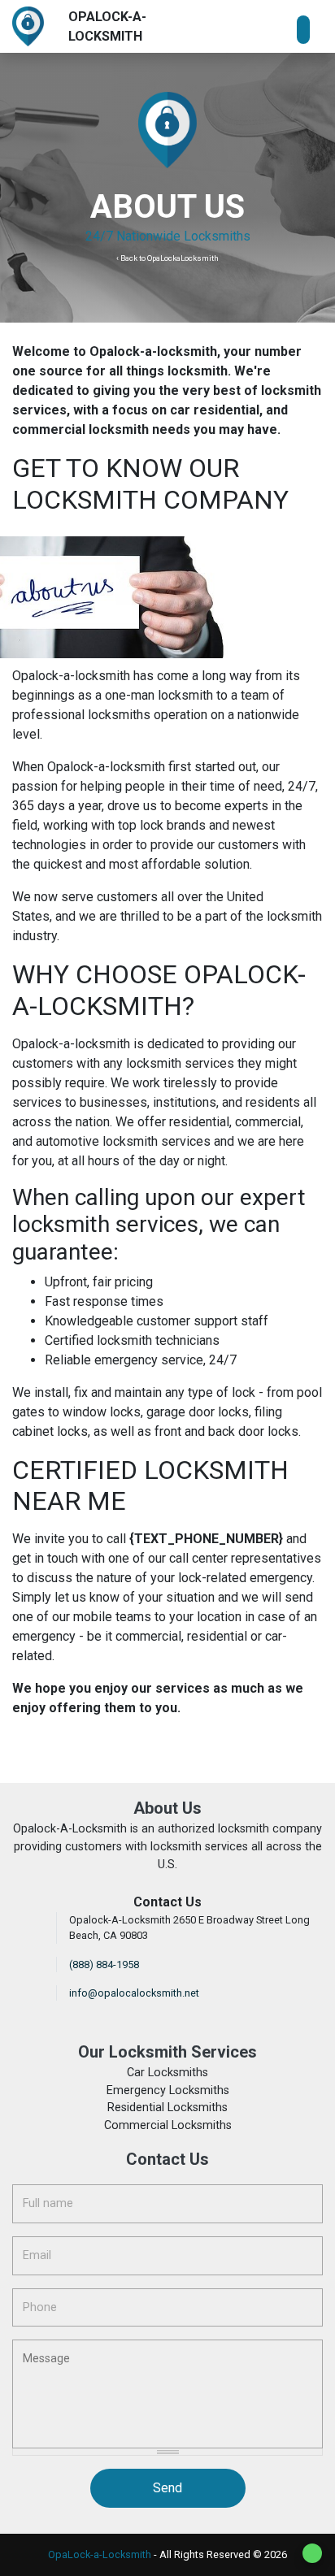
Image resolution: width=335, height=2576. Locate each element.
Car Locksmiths (167, 2073)
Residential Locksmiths (167, 2108)
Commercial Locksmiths (168, 2125)
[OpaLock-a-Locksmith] (28, 26)
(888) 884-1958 (104, 1965)
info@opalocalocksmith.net (134, 1993)
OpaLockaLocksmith (183, 258)
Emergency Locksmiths (168, 2090)
